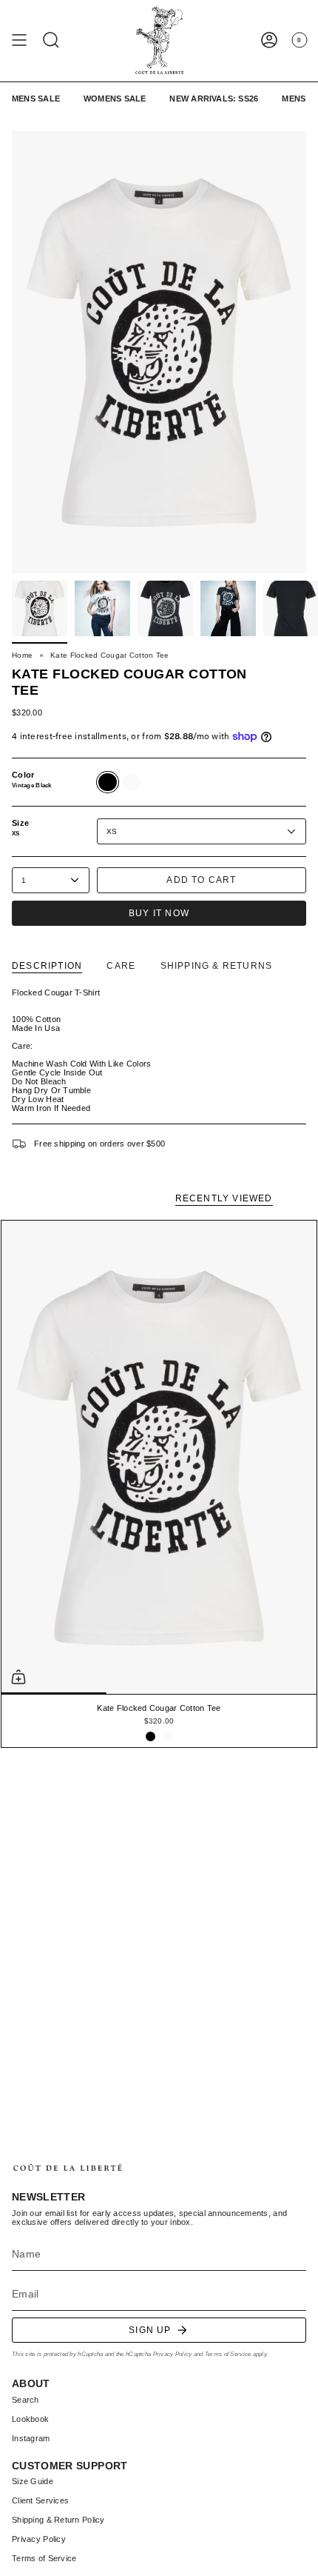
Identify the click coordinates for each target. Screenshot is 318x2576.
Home (22, 655)
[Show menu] (19, 40)
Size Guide (33, 2481)
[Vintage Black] (150, 1736)
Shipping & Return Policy (58, 2520)
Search (26, 2400)
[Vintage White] (168, 1736)
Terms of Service (228, 2354)
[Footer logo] (67, 2168)
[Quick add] (18, 1677)
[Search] (51, 40)
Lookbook (30, 2419)
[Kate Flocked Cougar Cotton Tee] (159, 1457)
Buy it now (159, 913)
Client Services (40, 2500)
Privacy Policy (173, 2354)
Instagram (31, 2438)
